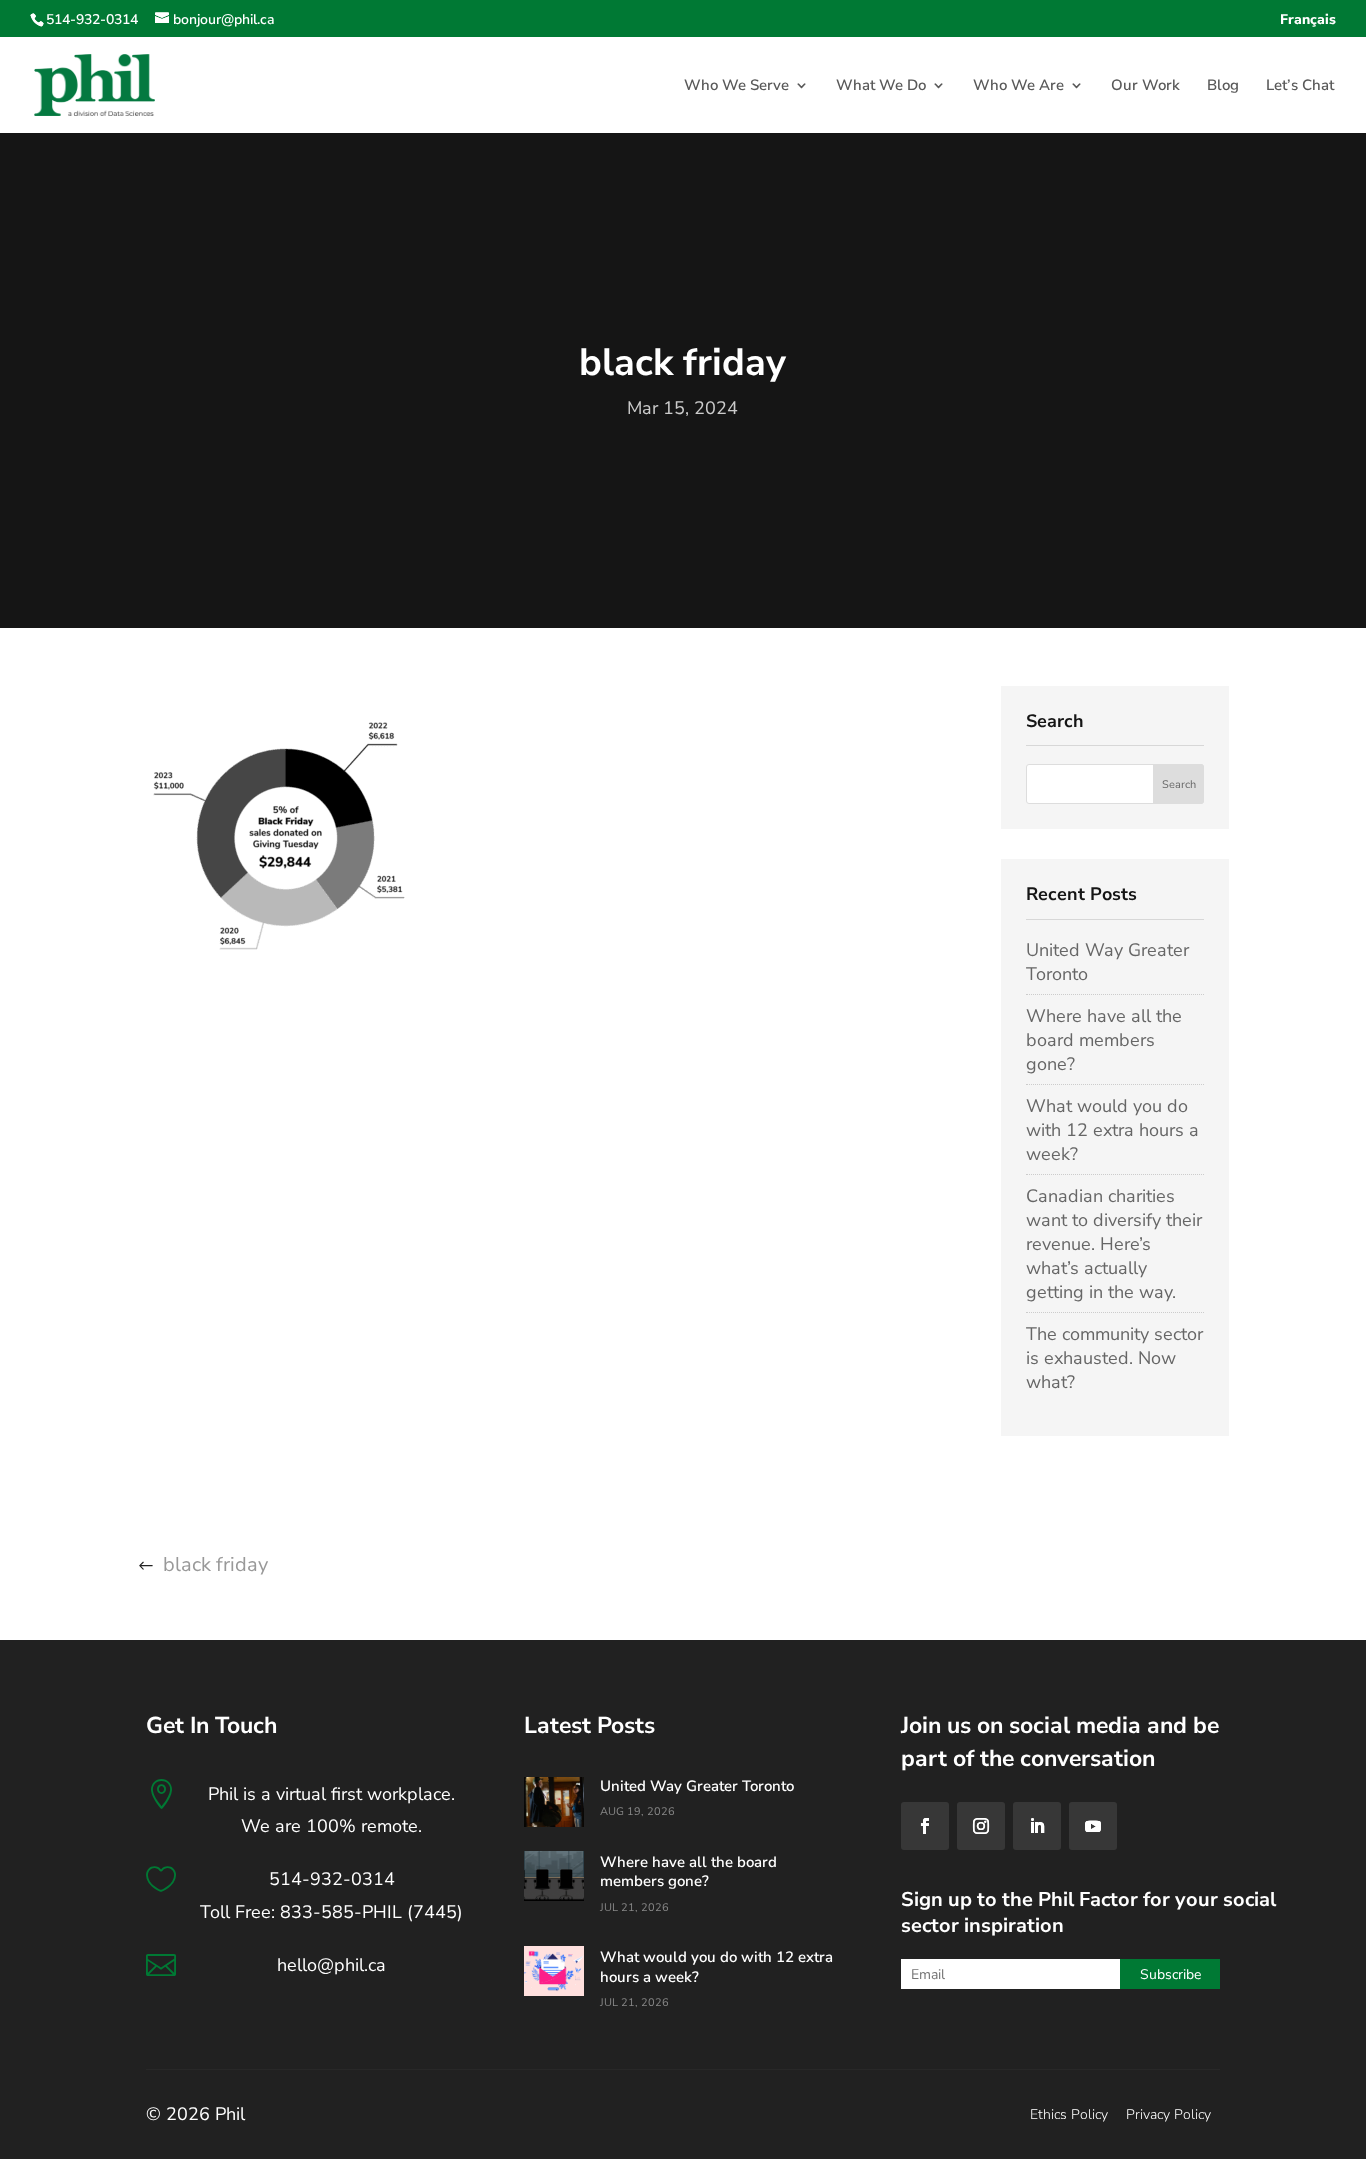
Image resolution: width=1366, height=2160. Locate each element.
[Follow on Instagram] (981, 1826)
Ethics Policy (1069, 2114)
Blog (1223, 86)
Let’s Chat (1300, 86)
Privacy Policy (1168, 2114)
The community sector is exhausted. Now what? (1114, 1358)
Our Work (1145, 86)
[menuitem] (1308, 25)
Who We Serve (736, 86)
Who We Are (1018, 86)
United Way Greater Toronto (697, 1786)
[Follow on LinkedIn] (1037, 1826)
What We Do (881, 86)
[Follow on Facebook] (925, 1826)
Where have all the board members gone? (1104, 1040)
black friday (215, 1564)
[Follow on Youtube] (1093, 1826)
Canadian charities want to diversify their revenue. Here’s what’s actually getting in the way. (1114, 1244)
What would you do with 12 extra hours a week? (1112, 1130)
